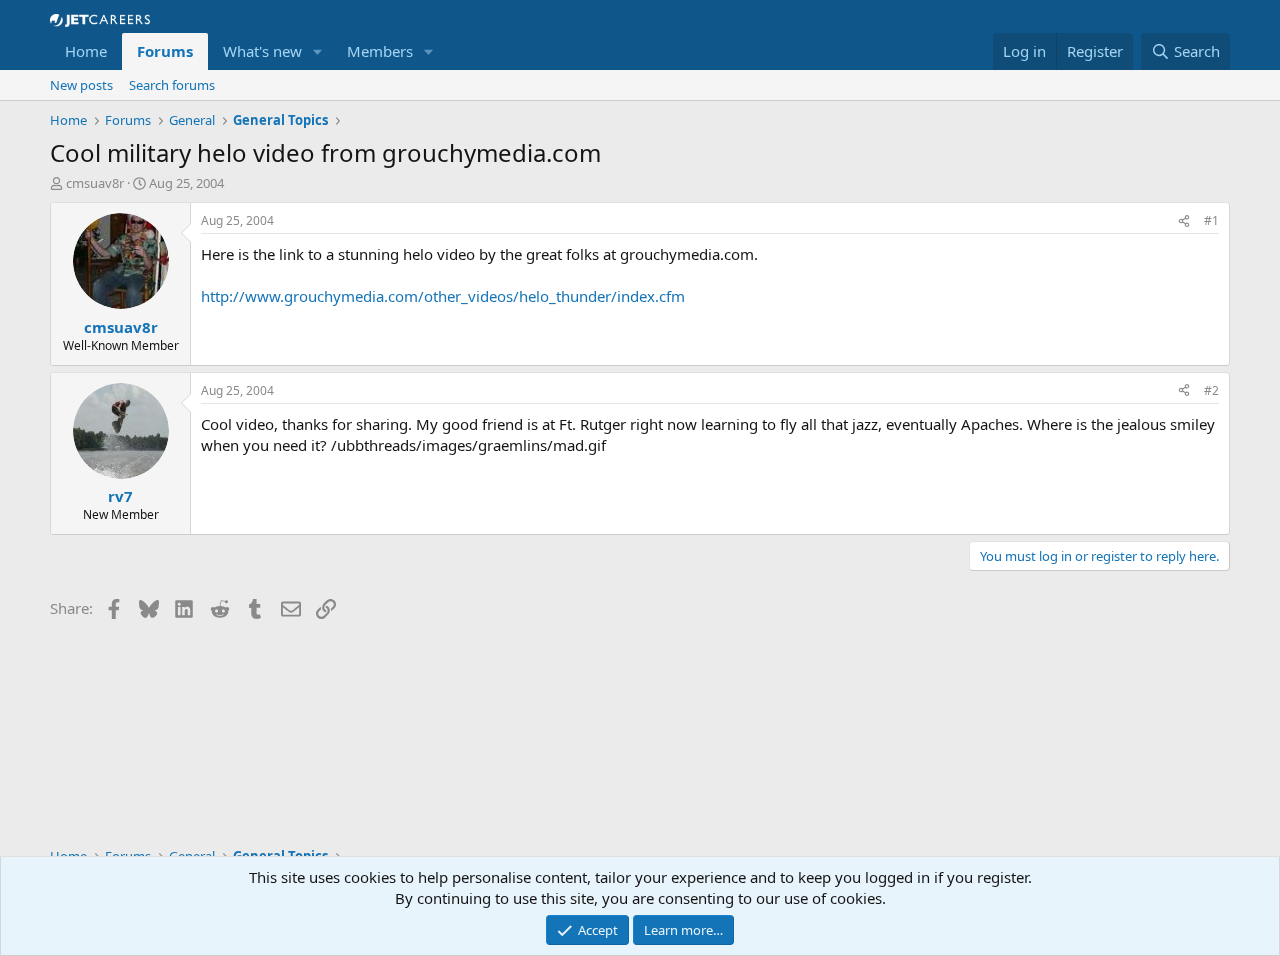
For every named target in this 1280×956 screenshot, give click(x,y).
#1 (1211, 220)
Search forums (172, 85)
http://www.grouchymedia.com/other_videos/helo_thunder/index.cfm (443, 296)
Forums (165, 51)
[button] (318, 51)
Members (380, 51)
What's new (262, 51)
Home (86, 51)
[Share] (1184, 221)
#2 (1211, 390)
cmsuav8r (95, 183)
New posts (81, 85)
